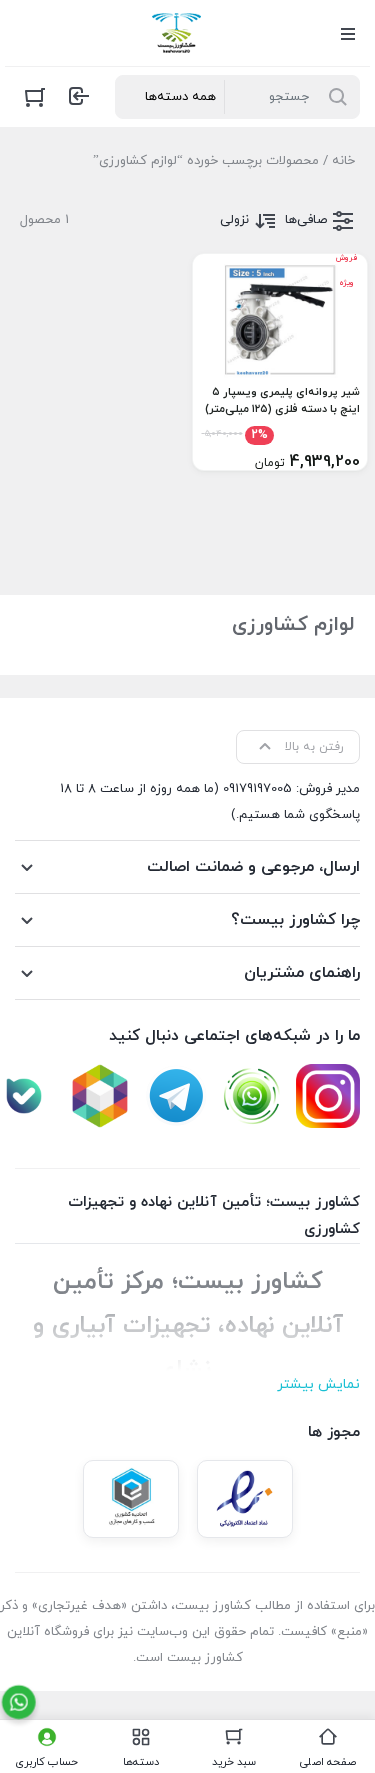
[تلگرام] (176, 1096)
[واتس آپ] (252, 1096)
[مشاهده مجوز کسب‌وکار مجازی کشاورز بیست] (131, 1499)
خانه (343, 161)
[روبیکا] (100, 1096)
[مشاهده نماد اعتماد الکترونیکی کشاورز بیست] (245, 1499)
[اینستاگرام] (328, 1096)
